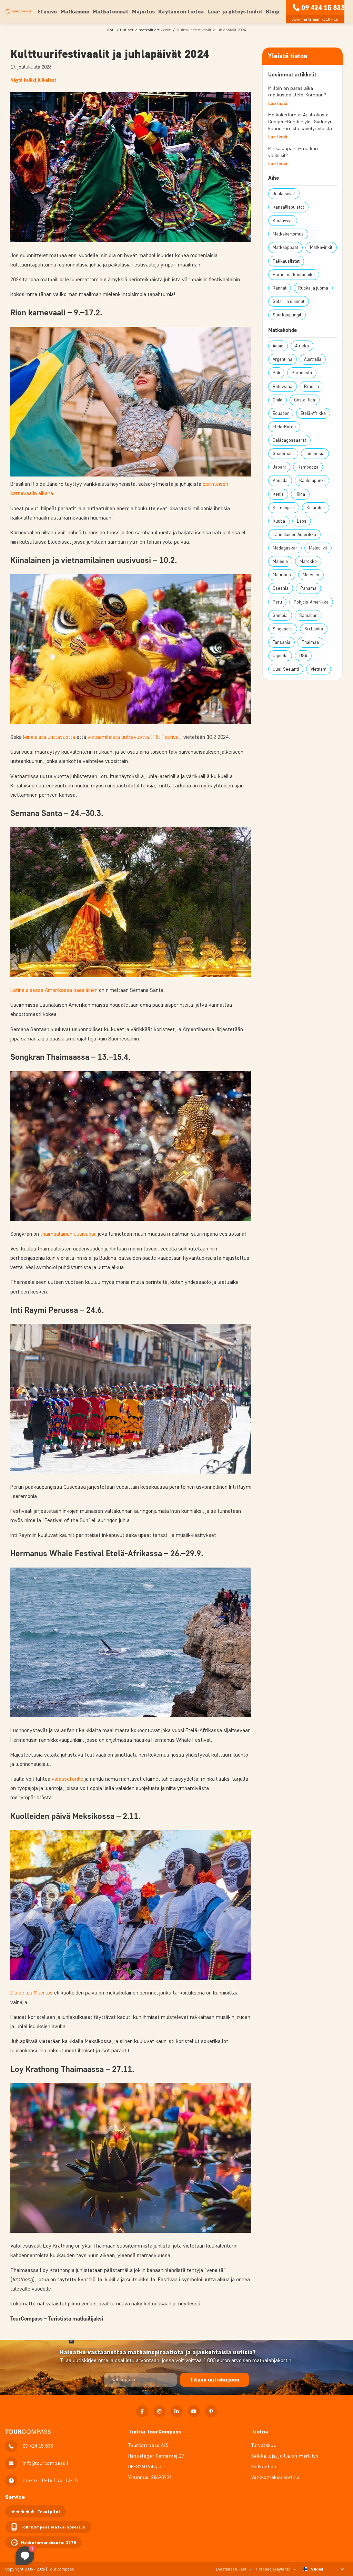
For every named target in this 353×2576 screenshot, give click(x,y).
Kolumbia (316, 508)
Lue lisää (278, 103)
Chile (278, 400)
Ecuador (281, 413)
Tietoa (260, 2432)
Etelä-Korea (284, 427)
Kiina (300, 494)
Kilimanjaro (284, 508)
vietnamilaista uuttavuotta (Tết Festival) (135, 737)
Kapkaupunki (312, 480)
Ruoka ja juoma (313, 288)
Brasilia (311, 386)
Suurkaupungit (287, 315)
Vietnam (319, 669)
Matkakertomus (288, 234)
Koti (111, 30)
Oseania (281, 588)
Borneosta (302, 373)
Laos (302, 521)
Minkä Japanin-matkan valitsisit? (293, 152)
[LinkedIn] (177, 2411)
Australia (313, 359)
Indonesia (315, 454)
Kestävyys (283, 221)
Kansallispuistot (288, 207)
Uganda (280, 656)
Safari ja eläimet (289, 301)
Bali (276, 373)
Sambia (280, 615)
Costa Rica (305, 400)
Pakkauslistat (286, 261)
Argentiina (283, 359)
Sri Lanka (314, 629)
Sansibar (308, 615)
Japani (279, 467)
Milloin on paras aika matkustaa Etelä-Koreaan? (297, 92)
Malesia (280, 561)
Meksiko (311, 575)
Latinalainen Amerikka (294, 535)
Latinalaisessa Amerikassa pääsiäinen (54, 990)
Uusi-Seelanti (286, 669)
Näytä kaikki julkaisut (33, 80)
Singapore (283, 629)
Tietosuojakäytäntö (273, 2569)
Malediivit (318, 548)
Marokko (308, 561)
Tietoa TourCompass (155, 2432)
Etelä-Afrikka (313, 413)
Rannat (280, 288)
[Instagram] (159, 2411)
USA (303, 656)
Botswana (283, 386)
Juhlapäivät (284, 194)
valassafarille (68, 1779)
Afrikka (302, 346)
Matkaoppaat (285, 247)
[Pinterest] (211, 2411)
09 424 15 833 (323, 8)
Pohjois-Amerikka (311, 602)
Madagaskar (285, 548)
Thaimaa (310, 642)
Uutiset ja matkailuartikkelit (145, 30)
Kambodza (308, 467)
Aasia (278, 346)
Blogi (273, 12)
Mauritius (282, 575)
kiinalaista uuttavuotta (49, 737)
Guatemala (283, 454)
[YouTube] (194, 2411)
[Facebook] (142, 2411)
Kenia (278, 494)
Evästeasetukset (231, 2569)
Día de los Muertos (32, 1993)
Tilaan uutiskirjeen (215, 2380)
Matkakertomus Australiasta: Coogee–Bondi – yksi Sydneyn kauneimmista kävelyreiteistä (300, 122)
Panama (308, 588)
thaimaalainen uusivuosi (68, 1234)
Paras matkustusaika (294, 275)
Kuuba (279, 521)
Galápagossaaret (289, 440)
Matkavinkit (321, 247)
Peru (277, 602)
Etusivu (47, 12)
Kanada (280, 480)
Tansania (281, 642)
